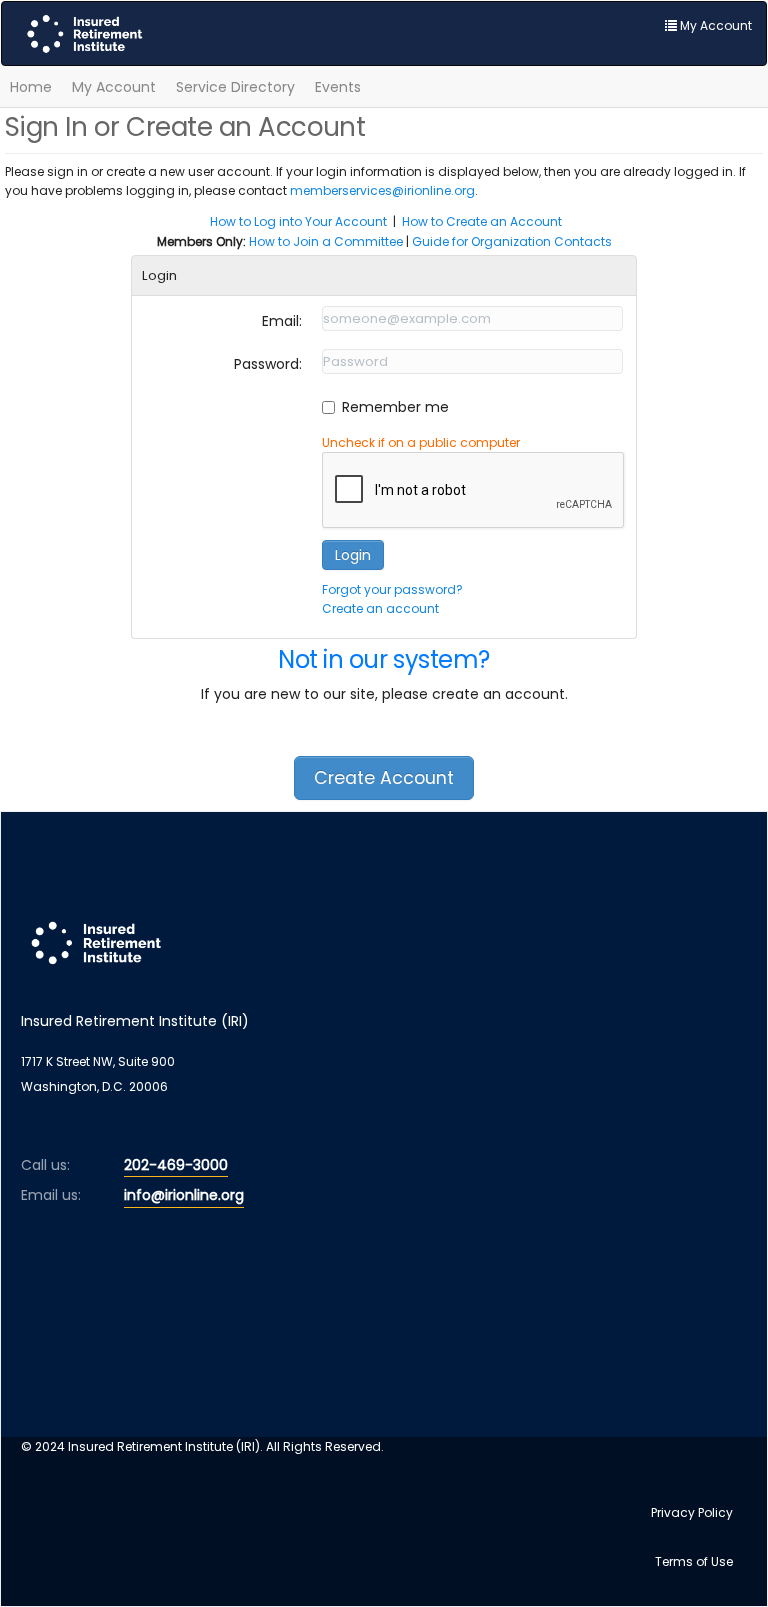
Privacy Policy (692, 1512)
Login (353, 555)
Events (338, 87)
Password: (268, 364)
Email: (282, 321)
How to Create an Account (482, 221)
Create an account (380, 608)
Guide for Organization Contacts (512, 241)
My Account (114, 87)
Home (31, 87)
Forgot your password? (392, 589)
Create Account (384, 778)
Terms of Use (694, 1561)
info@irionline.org (184, 1195)
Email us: (51, 1195)
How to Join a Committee (326, 241)
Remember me (395, 407)
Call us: (45, 1165)
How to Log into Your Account (298, 221)
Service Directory (235, 87)
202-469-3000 (176, 1165)
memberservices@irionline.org (382, 190)
